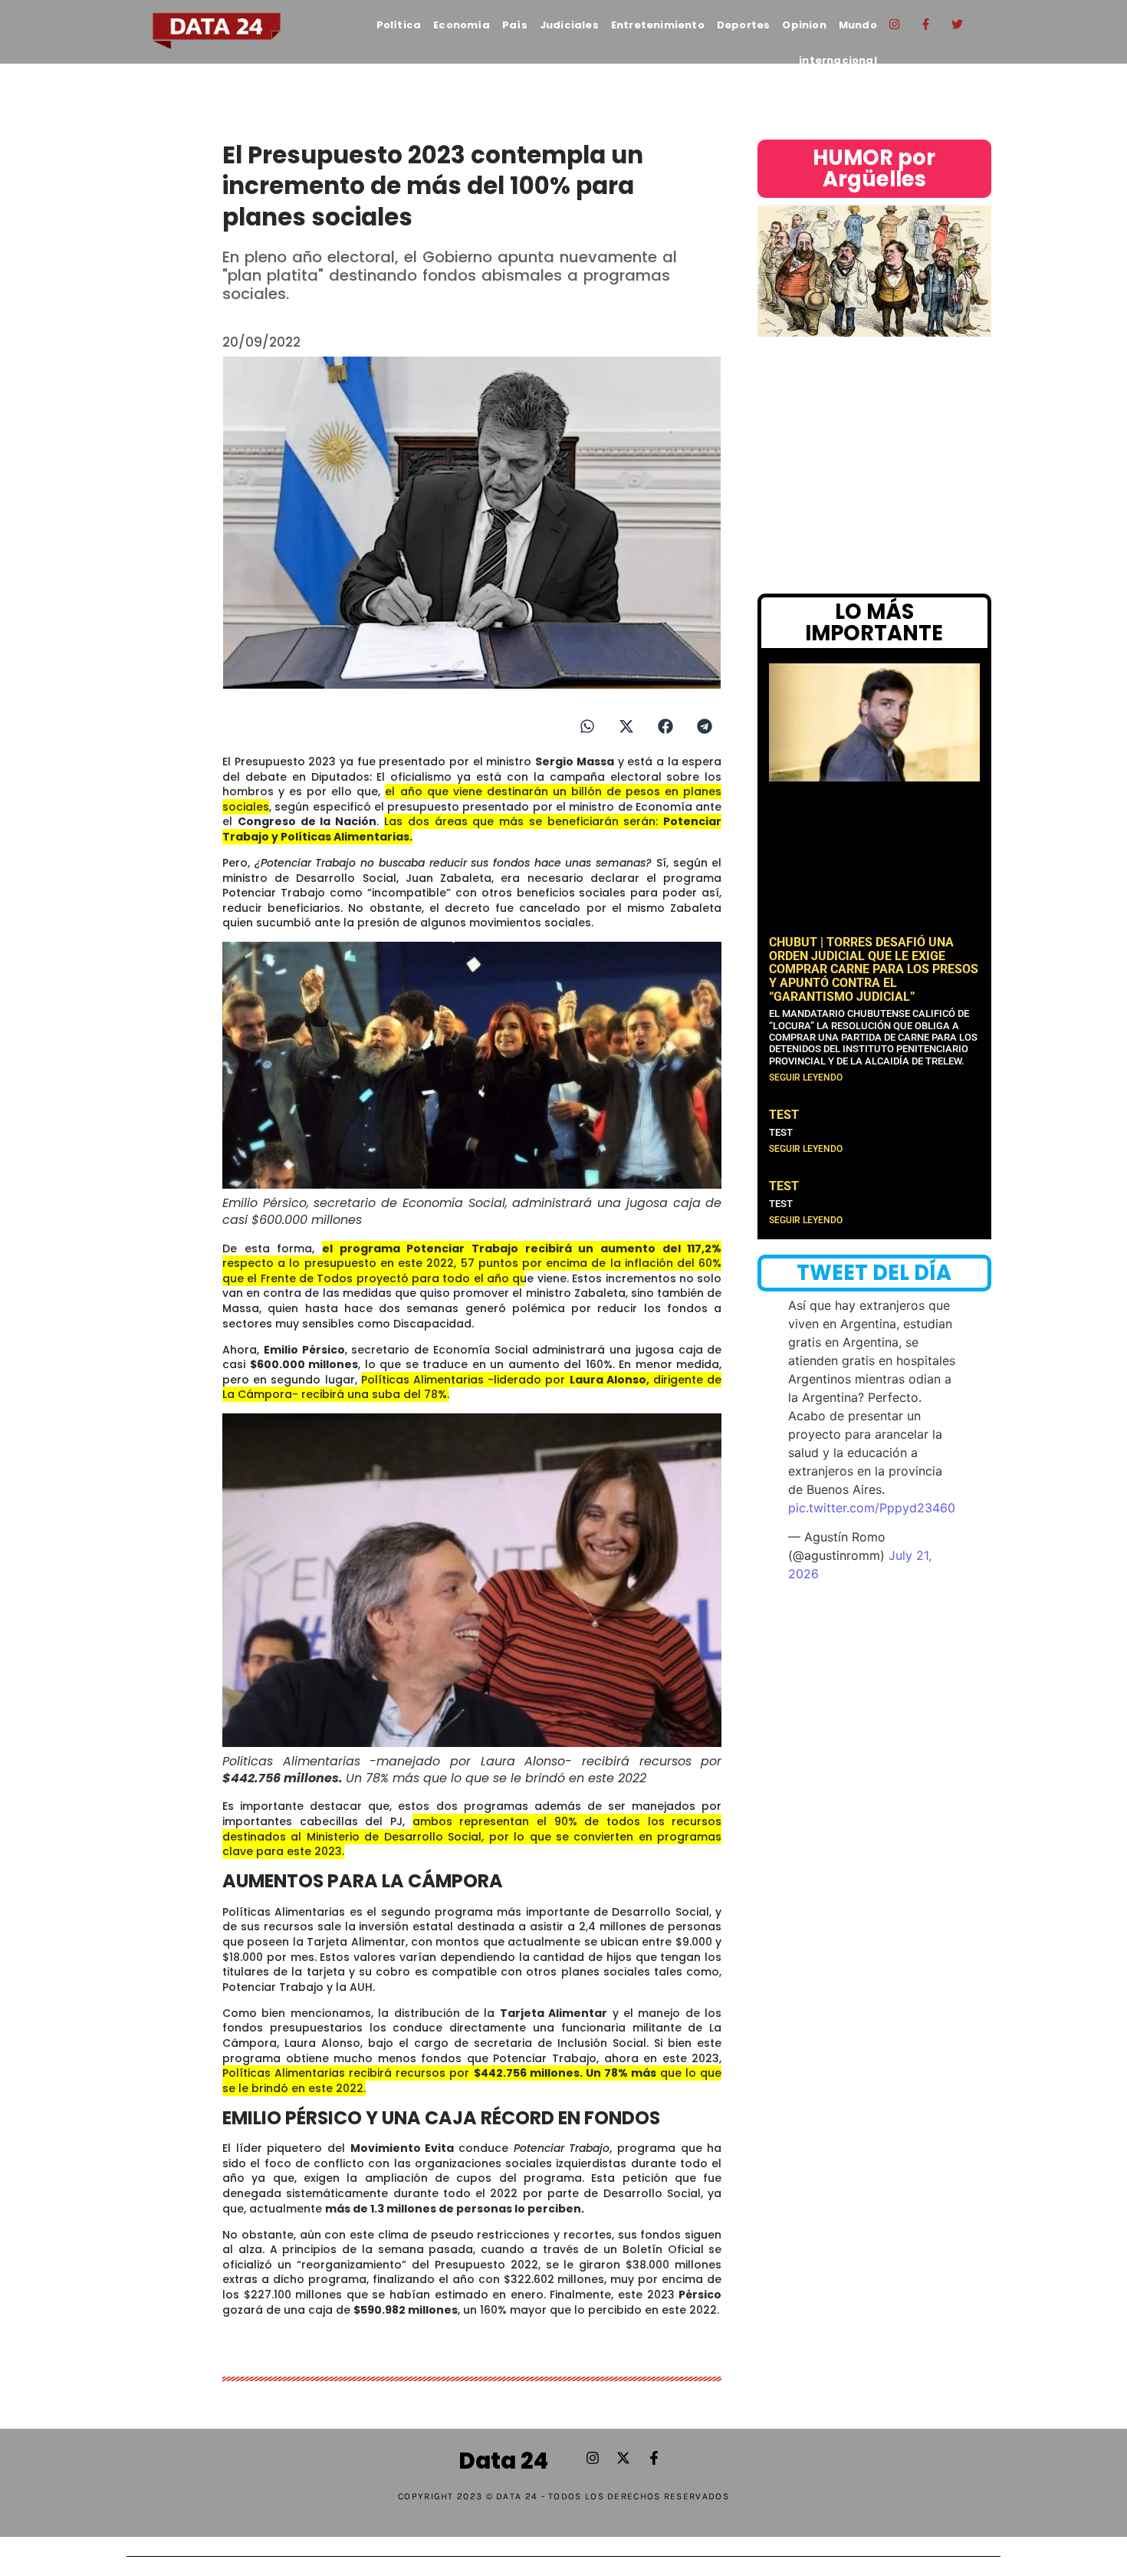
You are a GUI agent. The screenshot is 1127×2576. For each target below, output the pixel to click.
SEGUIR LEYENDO (806, 1077)
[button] (587, 726)
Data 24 (503, 2461)
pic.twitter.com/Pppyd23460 (872, 1508)
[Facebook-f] (926, 24)
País (515, 25)
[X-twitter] (623, 2458)
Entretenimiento (658, 25)
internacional (838, 60)
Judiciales (569, 25)
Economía (462, 25)
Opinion (804, 25)
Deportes (744, 25)
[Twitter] (958, 24)
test (784, 1115)
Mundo (858, 25)
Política (399, 25)
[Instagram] (895, 24)
